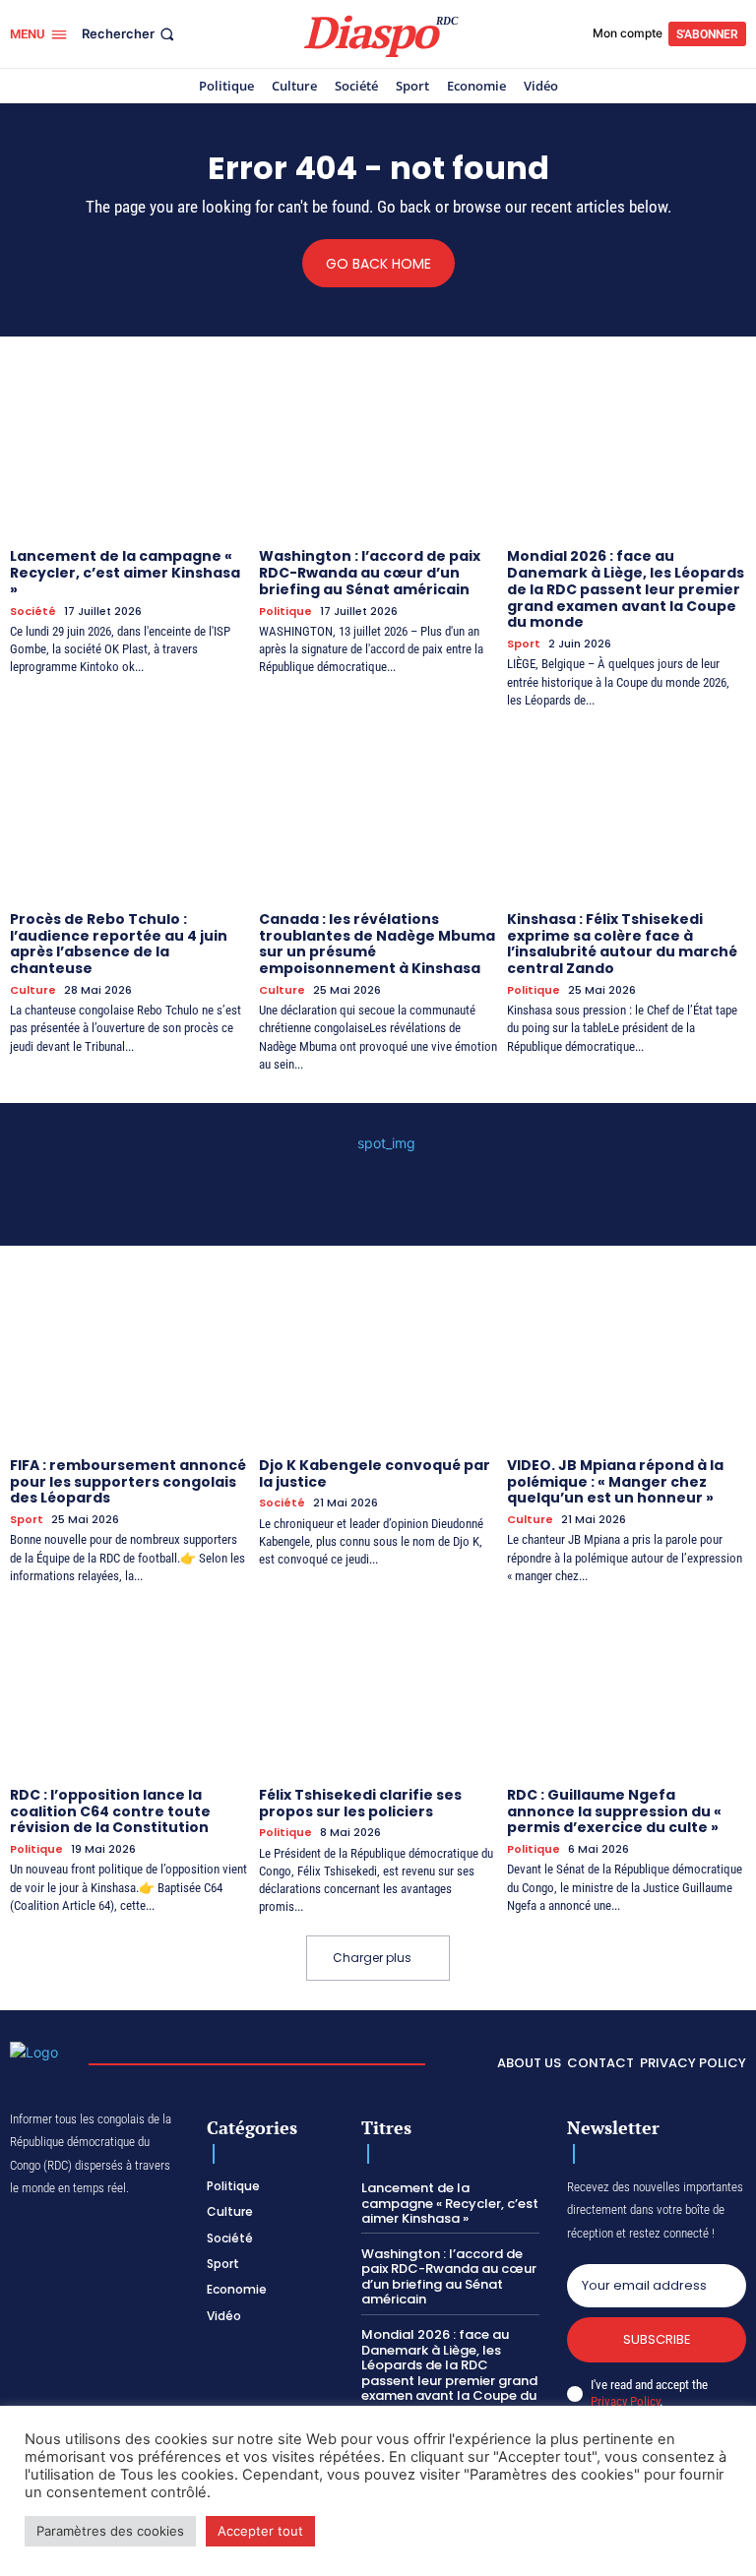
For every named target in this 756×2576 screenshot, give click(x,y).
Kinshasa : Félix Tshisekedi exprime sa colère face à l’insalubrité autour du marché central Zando (622, 944)
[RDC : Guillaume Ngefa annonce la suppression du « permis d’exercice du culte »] (627, 1688)
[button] (130, 34)
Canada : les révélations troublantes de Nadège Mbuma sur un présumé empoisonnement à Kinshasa (377, 944)
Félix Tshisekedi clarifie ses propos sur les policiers (360, 1803)
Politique (285, 612)
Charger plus (372, 1958)
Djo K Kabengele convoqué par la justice (375, 1473)
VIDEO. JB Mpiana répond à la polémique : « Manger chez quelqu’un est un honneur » (615, 1482)
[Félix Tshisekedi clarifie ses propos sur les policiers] (378, 1688)
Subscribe (657, 2339)
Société (33, 612)
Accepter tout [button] (260, 2531)
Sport (524, 644)
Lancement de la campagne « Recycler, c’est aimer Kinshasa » (125, 573)
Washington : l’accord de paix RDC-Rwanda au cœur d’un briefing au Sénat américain (370, 573)
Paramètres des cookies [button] (110, 2531)
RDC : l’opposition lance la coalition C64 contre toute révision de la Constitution (110, 1811)
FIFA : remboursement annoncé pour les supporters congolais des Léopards (128, 1482)
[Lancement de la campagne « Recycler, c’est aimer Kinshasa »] (129, 450)
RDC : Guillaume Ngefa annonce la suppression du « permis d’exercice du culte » (614, 1811)
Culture (33, 990)
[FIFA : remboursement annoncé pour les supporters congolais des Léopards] (129, 1359)
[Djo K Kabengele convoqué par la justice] (378, 1359)
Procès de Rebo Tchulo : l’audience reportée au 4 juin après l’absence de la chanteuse (119, 944)
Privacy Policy (625, 2401)
